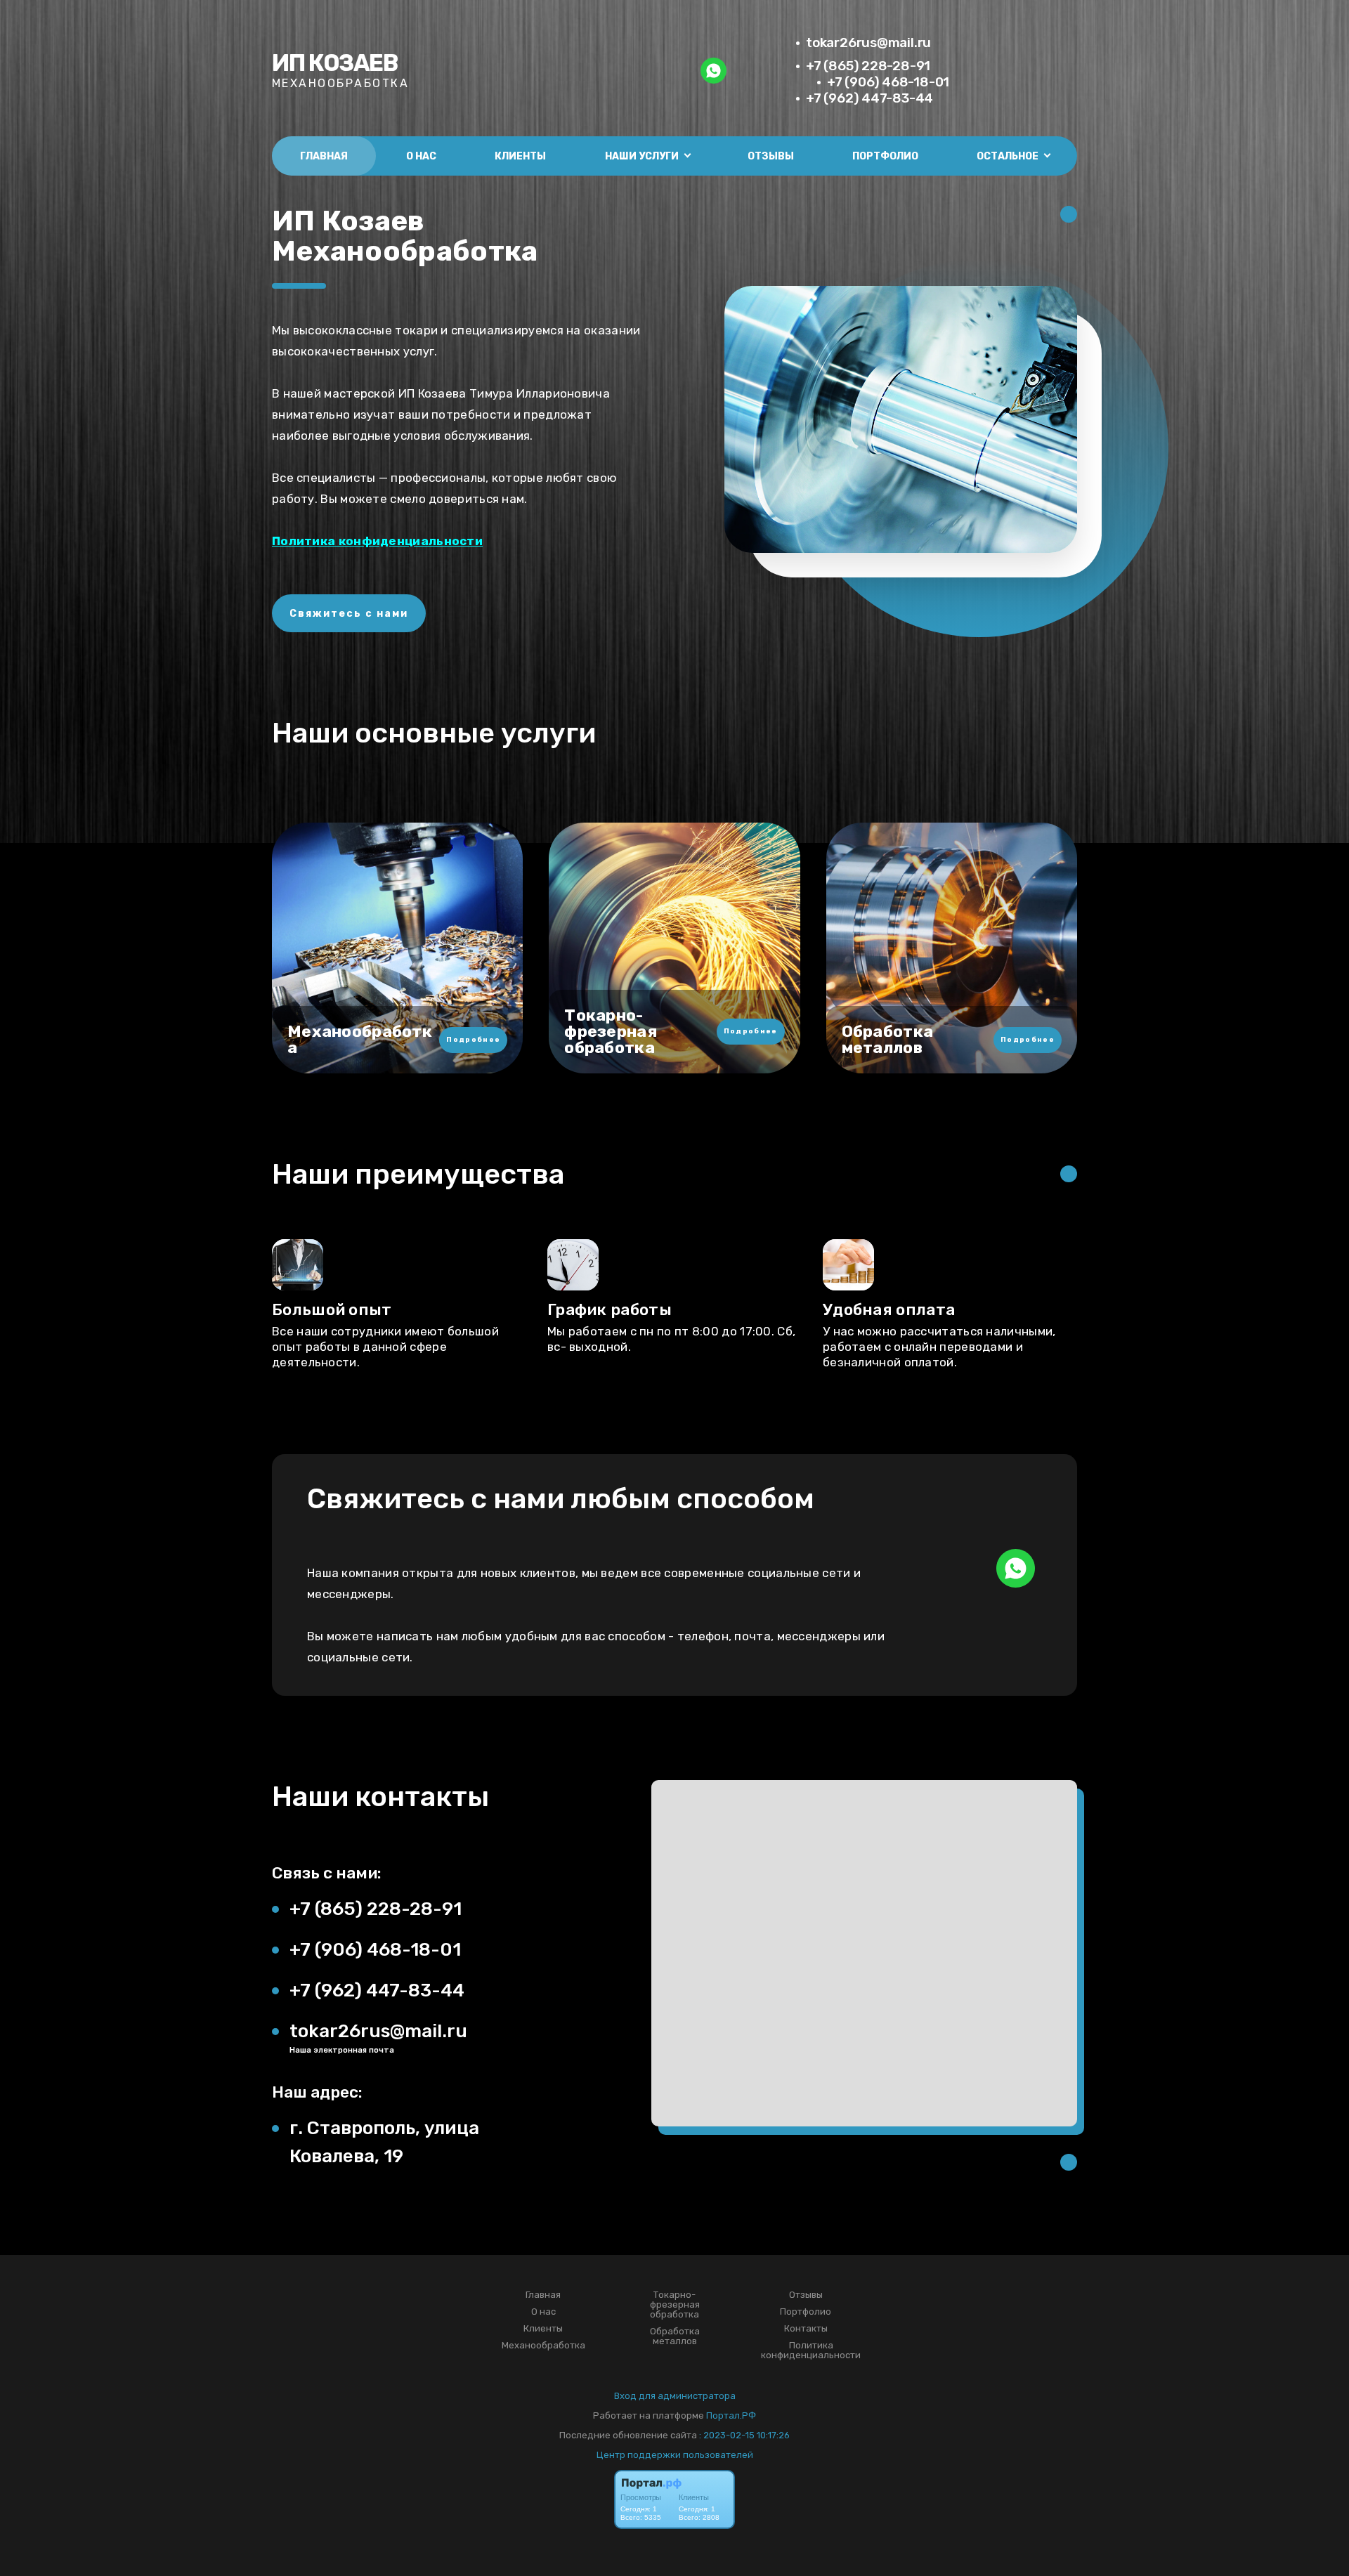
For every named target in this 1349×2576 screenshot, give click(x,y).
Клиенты (520, 156)
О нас (421, 156)
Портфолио (885, 156)
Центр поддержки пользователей (675, 2455)
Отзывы (771, 156)
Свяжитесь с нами (349, 614)
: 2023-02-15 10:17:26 (744, 2435)
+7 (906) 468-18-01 (888, 82)
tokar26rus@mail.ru (868, 43)
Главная (324, 156)
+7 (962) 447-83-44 (869, 98)
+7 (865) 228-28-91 (868, 66)
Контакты (806, 2329)
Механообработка (543, 2346)
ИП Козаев (335, 63)
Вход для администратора (675, 2396)
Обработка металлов (675, 2336)
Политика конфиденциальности (377, 541)
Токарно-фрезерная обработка (675, 2305)
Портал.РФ (731, 2415)
